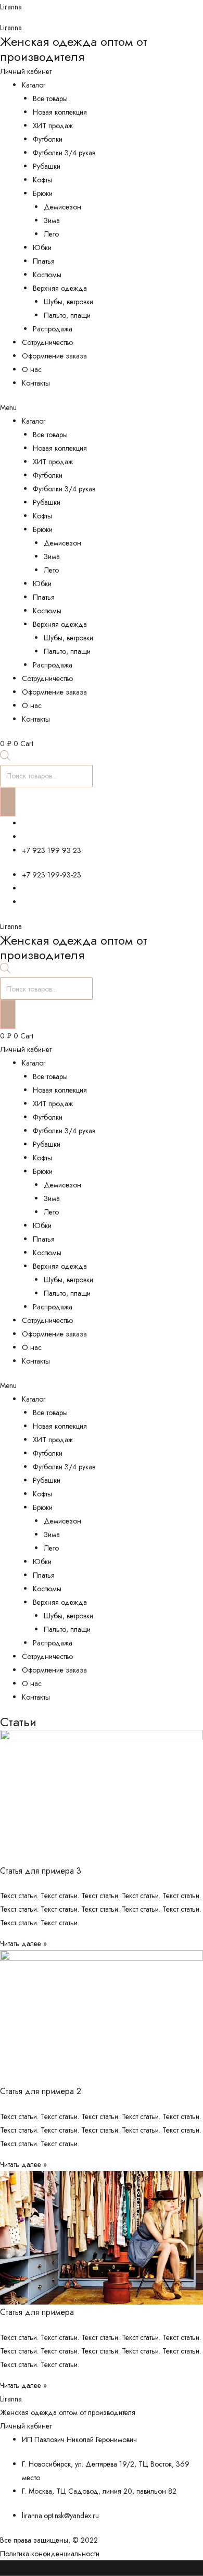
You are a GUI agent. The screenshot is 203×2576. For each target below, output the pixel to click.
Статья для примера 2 (41, 2091)
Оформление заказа (54, 356)
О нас (32, 369)
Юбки (42, 247)
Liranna (11, 7)
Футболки (48, 139)
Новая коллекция (60, 112)
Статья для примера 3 (41, 1871)
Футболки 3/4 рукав (64, 153)
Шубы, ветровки (68, 302)
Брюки (43, 193)
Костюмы (47, 275)
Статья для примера (37, 2312)
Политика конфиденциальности (50, 2554)
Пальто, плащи (67, 315)
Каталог (34, 85)
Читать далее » (23, 1943)
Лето (51, 234)
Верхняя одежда (60, 288)
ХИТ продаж (53, 126)
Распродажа (53, 329)
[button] (102, 407)
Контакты (36, 383)
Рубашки (47, 166)
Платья (44, 261)
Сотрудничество (47, 342)
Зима (52, 220)
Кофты (42, 180)
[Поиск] (8, 802)
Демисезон (62, 207)
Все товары (50, 98)
